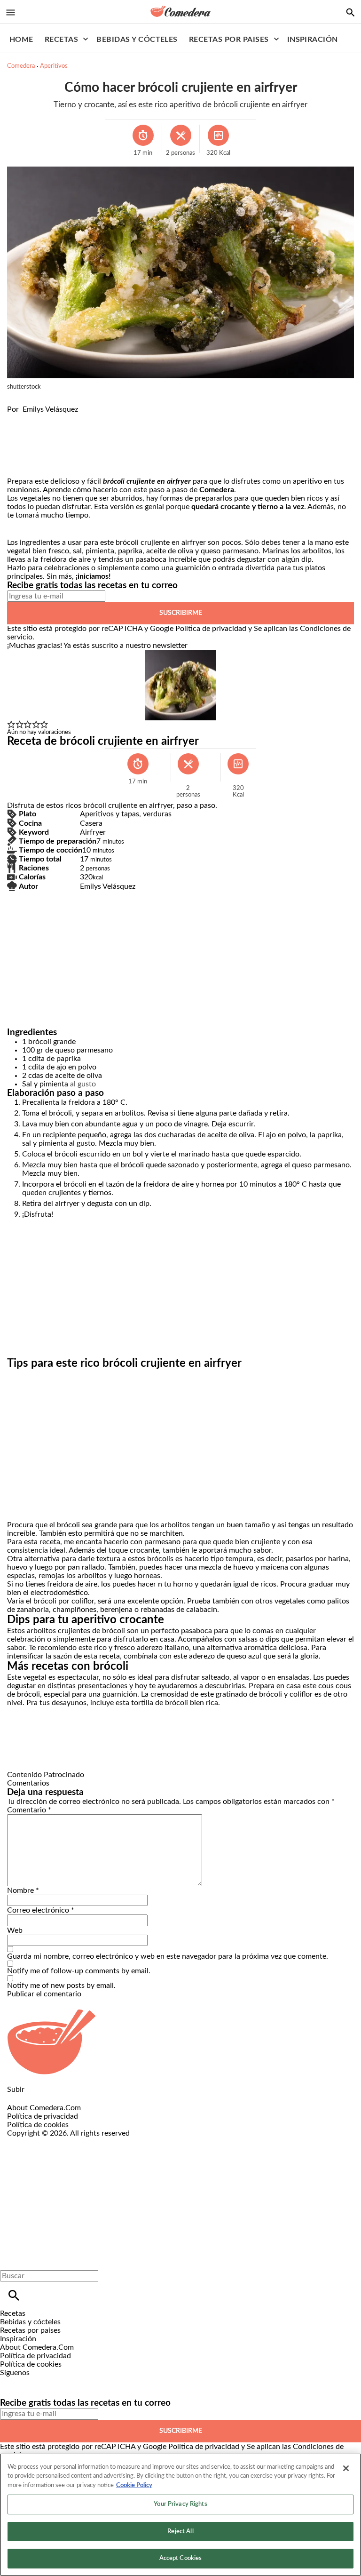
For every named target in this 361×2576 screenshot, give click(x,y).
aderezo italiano (163, 1648)
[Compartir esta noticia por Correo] (87, 418)
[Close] (346, 2468)
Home (21, 40)
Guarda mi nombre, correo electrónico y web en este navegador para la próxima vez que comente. (168, 1956)
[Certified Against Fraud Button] (41, 2142)
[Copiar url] (29, 445)
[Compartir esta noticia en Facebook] (42, 418)
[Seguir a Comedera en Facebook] (12, 2381)
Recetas (61, 40)
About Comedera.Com (44, 2108)
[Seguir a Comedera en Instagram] (35, 2381)
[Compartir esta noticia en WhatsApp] (19, 418)
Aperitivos (54, 66)
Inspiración (313, 40)
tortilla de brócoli (160, 1703)
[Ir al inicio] (180, 2042)
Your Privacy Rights (180, 2504)
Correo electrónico (41, 1910)
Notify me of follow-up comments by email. (79, 1971)
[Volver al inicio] (162, 2172)
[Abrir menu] (11, 12)
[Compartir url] (18, 467)
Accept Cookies (181, 2558)
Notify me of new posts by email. (61, 1986)
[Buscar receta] (350, 12)
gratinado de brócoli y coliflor (264, 1694)
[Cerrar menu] (11, 2260)
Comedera (21, 66)
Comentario (29, 1810)
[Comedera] (180, 11)
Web (15, 1930)
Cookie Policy (134, 2485)
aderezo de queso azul (225, 1656)
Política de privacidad (211, 629)
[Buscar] (14, 2295)
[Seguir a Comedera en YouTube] (57, 2381)
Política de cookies (38, 2125)
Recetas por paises (229, 40)
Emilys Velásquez (50, 409)
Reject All (180, 2532)
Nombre (23, 1890)
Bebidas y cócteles (137, 40)
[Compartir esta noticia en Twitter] (65, 418)
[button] (11, 725)
